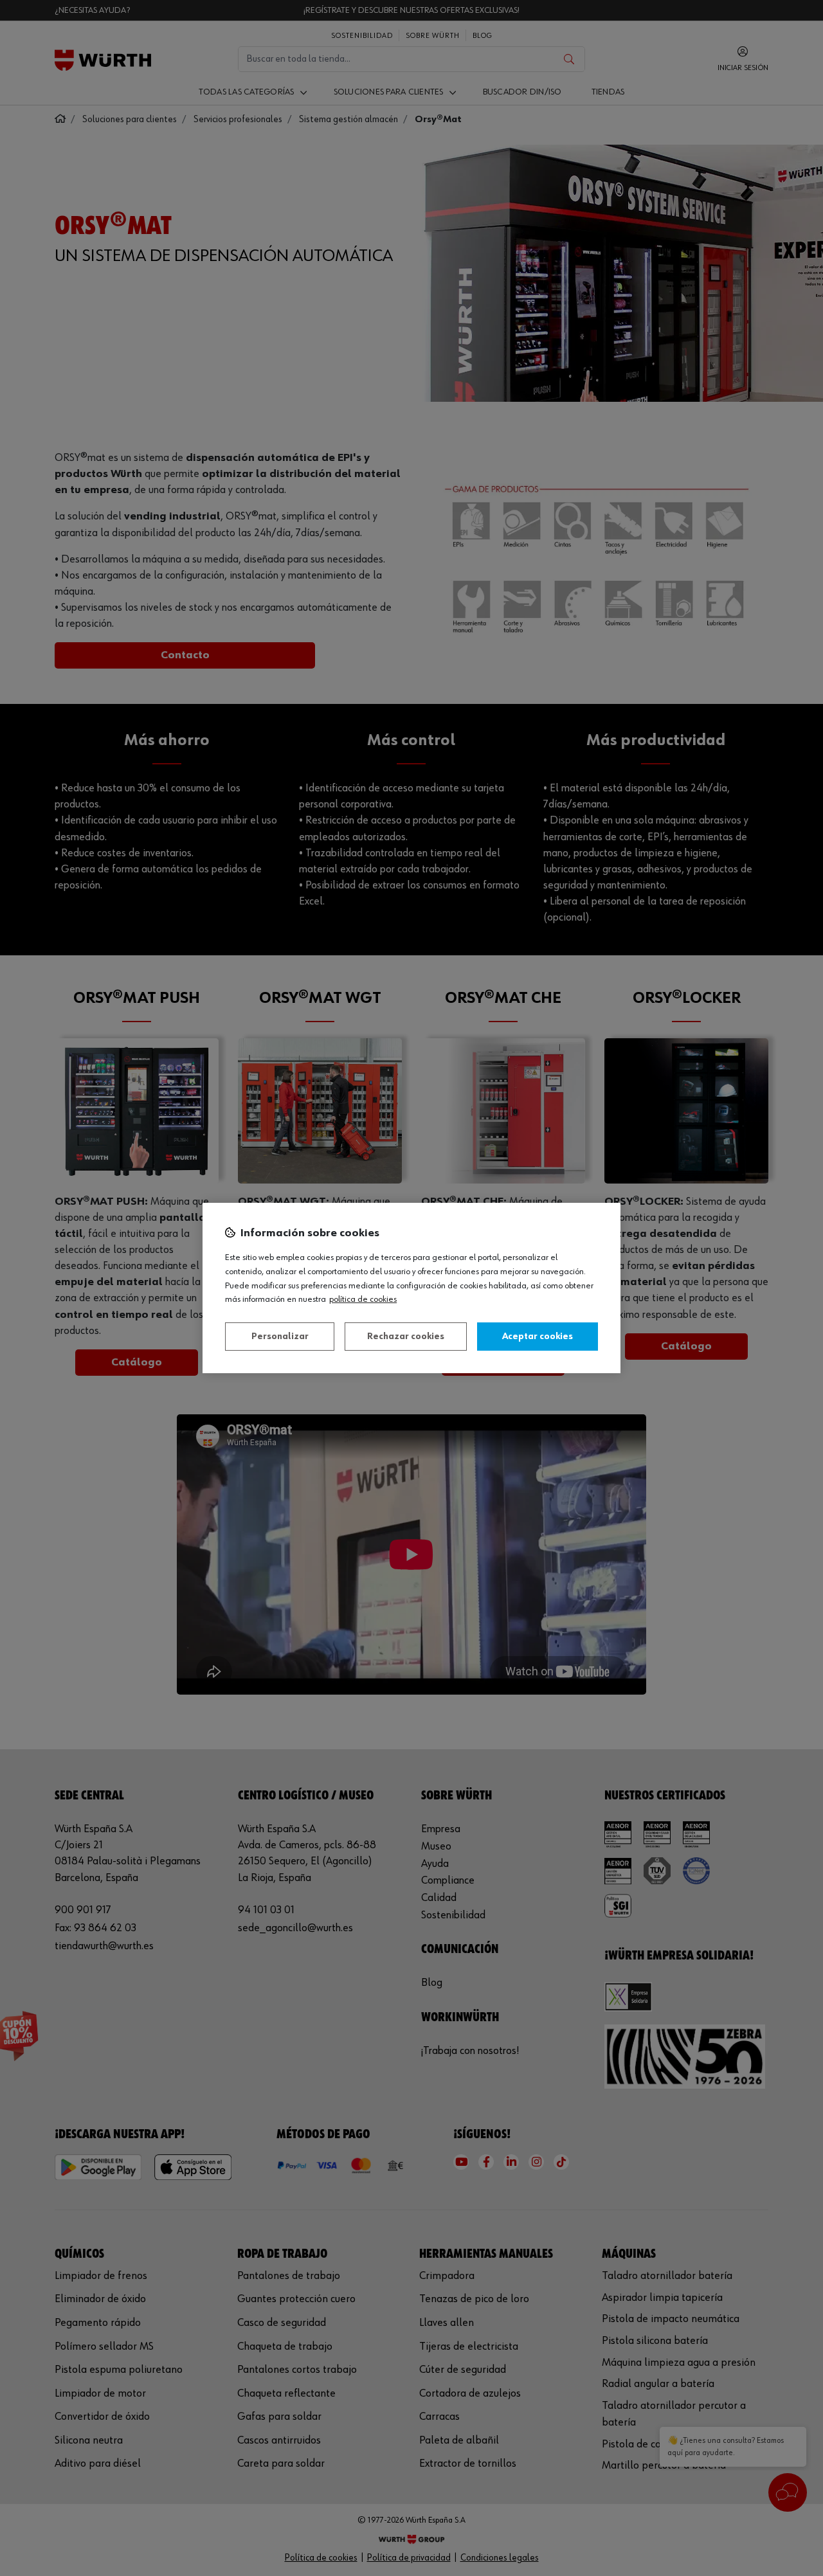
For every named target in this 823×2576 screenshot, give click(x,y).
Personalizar (280, 1337)
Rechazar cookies (406, 1337)
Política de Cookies (363, 1299)
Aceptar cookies (538, 1337)
